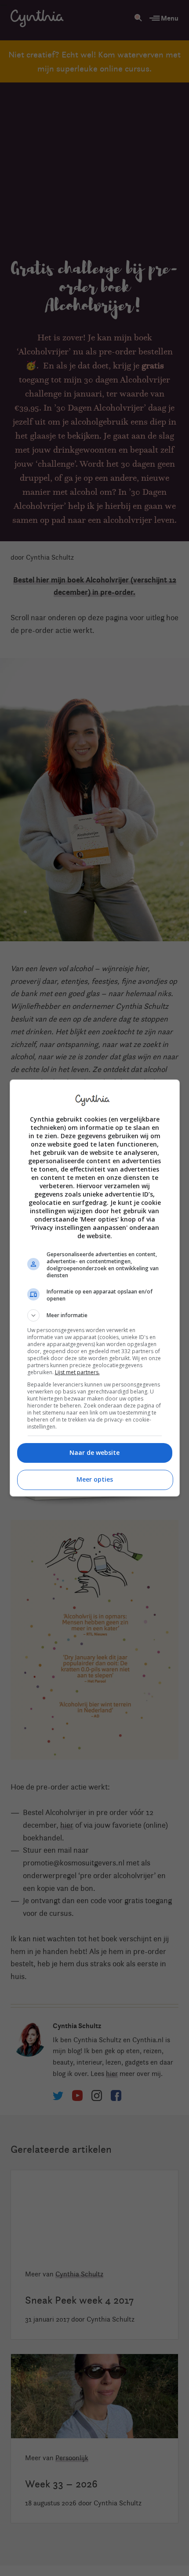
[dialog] (95, 1288)
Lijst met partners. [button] (77, 1372)
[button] (95, 1315)
